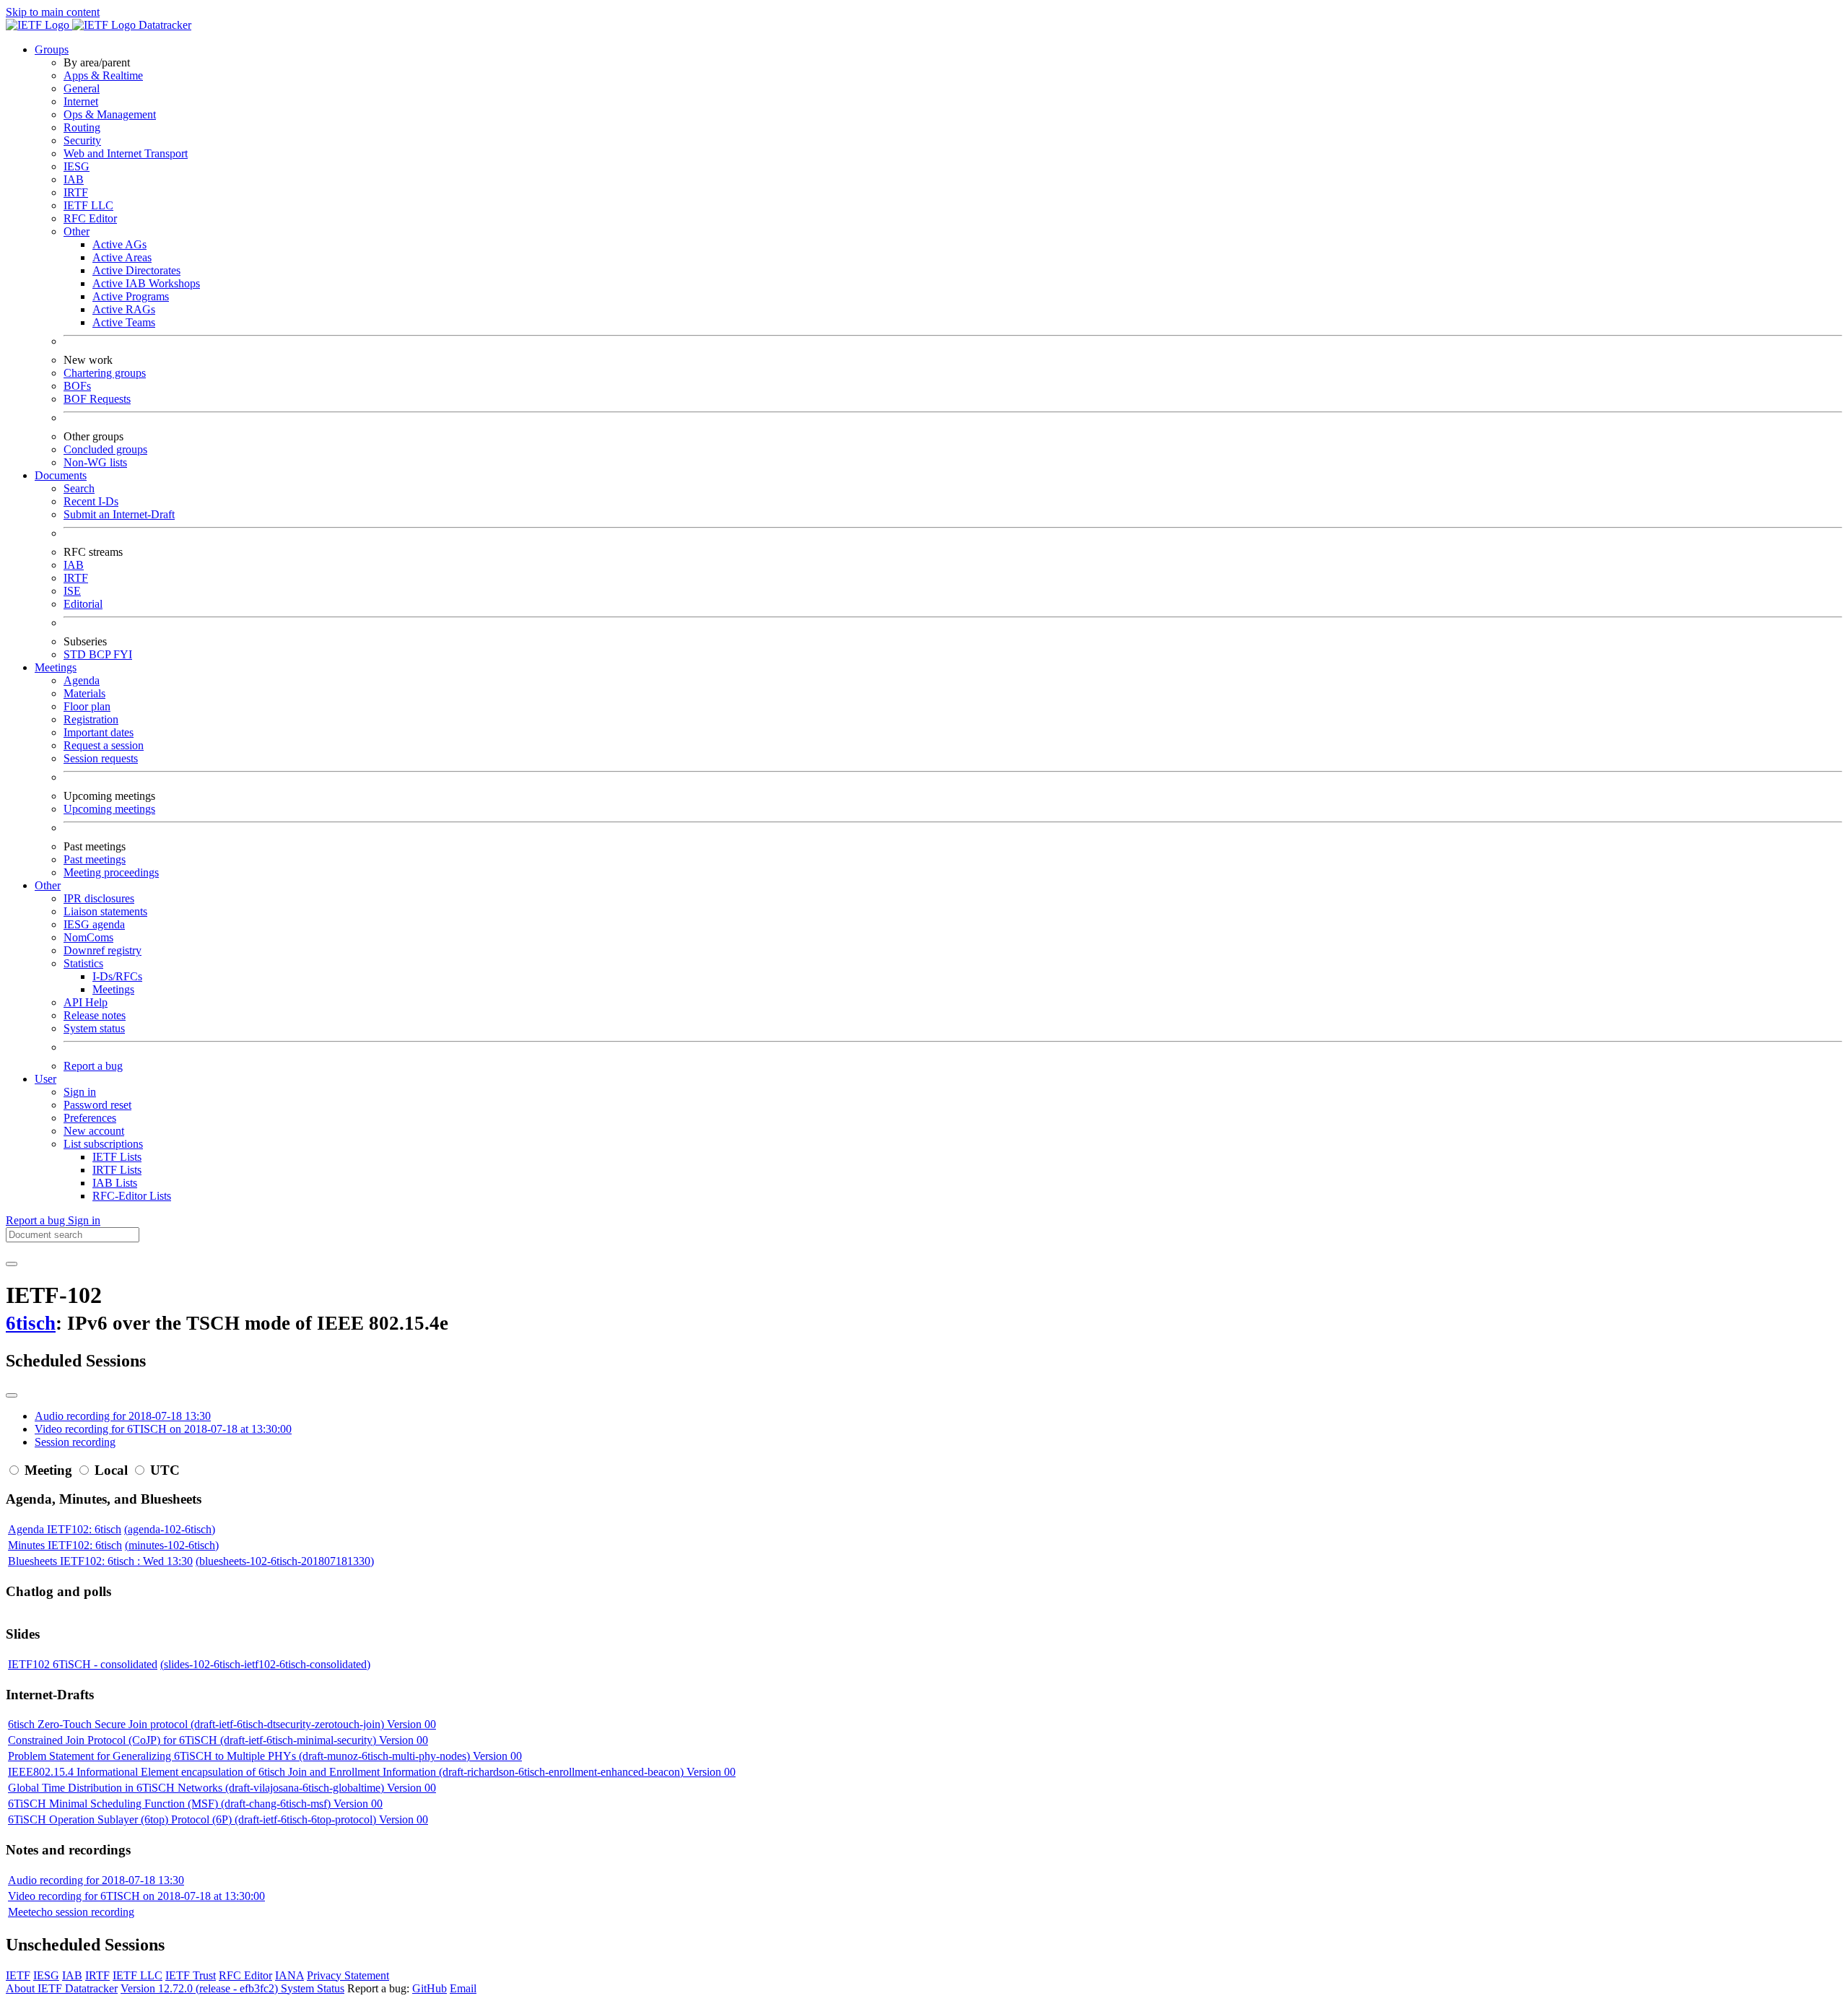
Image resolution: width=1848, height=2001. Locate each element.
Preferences (90, 1118)
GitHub (430, 1988)
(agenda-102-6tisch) (170, 1529)
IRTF (76, 192)
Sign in (80, 1092)
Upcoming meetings (109, 809)
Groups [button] (52, 49)
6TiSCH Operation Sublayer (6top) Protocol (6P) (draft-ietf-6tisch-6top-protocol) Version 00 (218, 1819)
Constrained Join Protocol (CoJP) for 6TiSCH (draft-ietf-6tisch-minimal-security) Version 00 (218, 1740)
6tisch (31, 1323)
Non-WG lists (95, 462)
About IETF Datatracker (62, 1988)
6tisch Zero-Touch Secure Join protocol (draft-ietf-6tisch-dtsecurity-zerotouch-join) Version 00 (222, 1724)
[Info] (12, 1395)
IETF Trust (191, 1975)
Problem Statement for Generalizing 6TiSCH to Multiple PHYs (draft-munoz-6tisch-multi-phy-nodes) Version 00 (265, 1756)
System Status (313, 1988)
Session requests (101, 758)
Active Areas (122, 257)
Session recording (75, 1442)
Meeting (48, 1470)
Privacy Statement (348, 1975)
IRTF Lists (117, 1170)
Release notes (95, 1015)
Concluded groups (105, 449)
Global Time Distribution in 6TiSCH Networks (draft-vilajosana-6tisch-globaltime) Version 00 (222, 1788)
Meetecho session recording (71, 1912)
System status (94, 1028)
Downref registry (103, 950)
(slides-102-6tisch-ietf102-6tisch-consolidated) (265, 1664)
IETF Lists (117, 1157)
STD (76, 654)
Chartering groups (105, 373)
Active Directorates (136, 270)
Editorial (83, 604)
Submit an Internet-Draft (119, 514)
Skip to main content (53, 12)
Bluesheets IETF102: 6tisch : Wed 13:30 (100, 1561)
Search (79, 488)
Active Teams (124, 322)
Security (82, 140)
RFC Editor (90, 218)
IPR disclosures (99, 898)
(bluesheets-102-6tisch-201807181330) (285, 1561)
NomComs (88, 937)
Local (111, 1470)
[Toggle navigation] (12, 1264)
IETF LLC (88, 205)
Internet (81, 101)
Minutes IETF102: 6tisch (65, 1545)
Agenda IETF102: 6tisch (65, 1529)
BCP (101, 654)
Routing (82, 127)
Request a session (104, 745)
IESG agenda (94, 924)
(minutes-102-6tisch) (172, 1545)
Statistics (83, 963)
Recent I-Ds (91, 501)
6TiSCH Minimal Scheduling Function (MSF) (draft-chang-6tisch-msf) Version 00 (195, 1804)
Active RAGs (124, 309)
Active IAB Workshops (146, 283)
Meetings (113, 989)
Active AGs (119, 244)
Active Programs (131, 296)
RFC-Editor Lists (132, 1196)
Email (463, 1988)
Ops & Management (110, 114)
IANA (289, 1975)
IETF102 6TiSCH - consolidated (83, 1664)
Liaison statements (105, 911)
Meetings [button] (56, 667)
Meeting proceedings (111, 872)
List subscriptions (103, 1144)
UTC (165, 1470)
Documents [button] (61, 475)
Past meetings (95, 859)
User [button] (45, 1079)
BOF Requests (97, 399)
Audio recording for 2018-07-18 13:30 (123, 1416)
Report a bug (93, 1066)
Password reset (97, 1105)
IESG (77, 166)
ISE (72, 591)
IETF (18, 1975)
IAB (74, 179)
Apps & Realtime (103, 75)
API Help (86, 1002)
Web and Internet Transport (126, 153)
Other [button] (48, 885)
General (82, 88)
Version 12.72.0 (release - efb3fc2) (201, 1988)
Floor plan (87, 706)
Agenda (82, 680)
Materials (84, 693)
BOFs (77, 386)
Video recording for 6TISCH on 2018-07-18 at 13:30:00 (163, 1429)
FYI (123, 654)
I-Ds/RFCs (117, 976)
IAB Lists (115, 1183)
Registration (91, 719)
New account (94, 1131)
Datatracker (164, 25)
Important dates (99, 732)
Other (77, 231)
